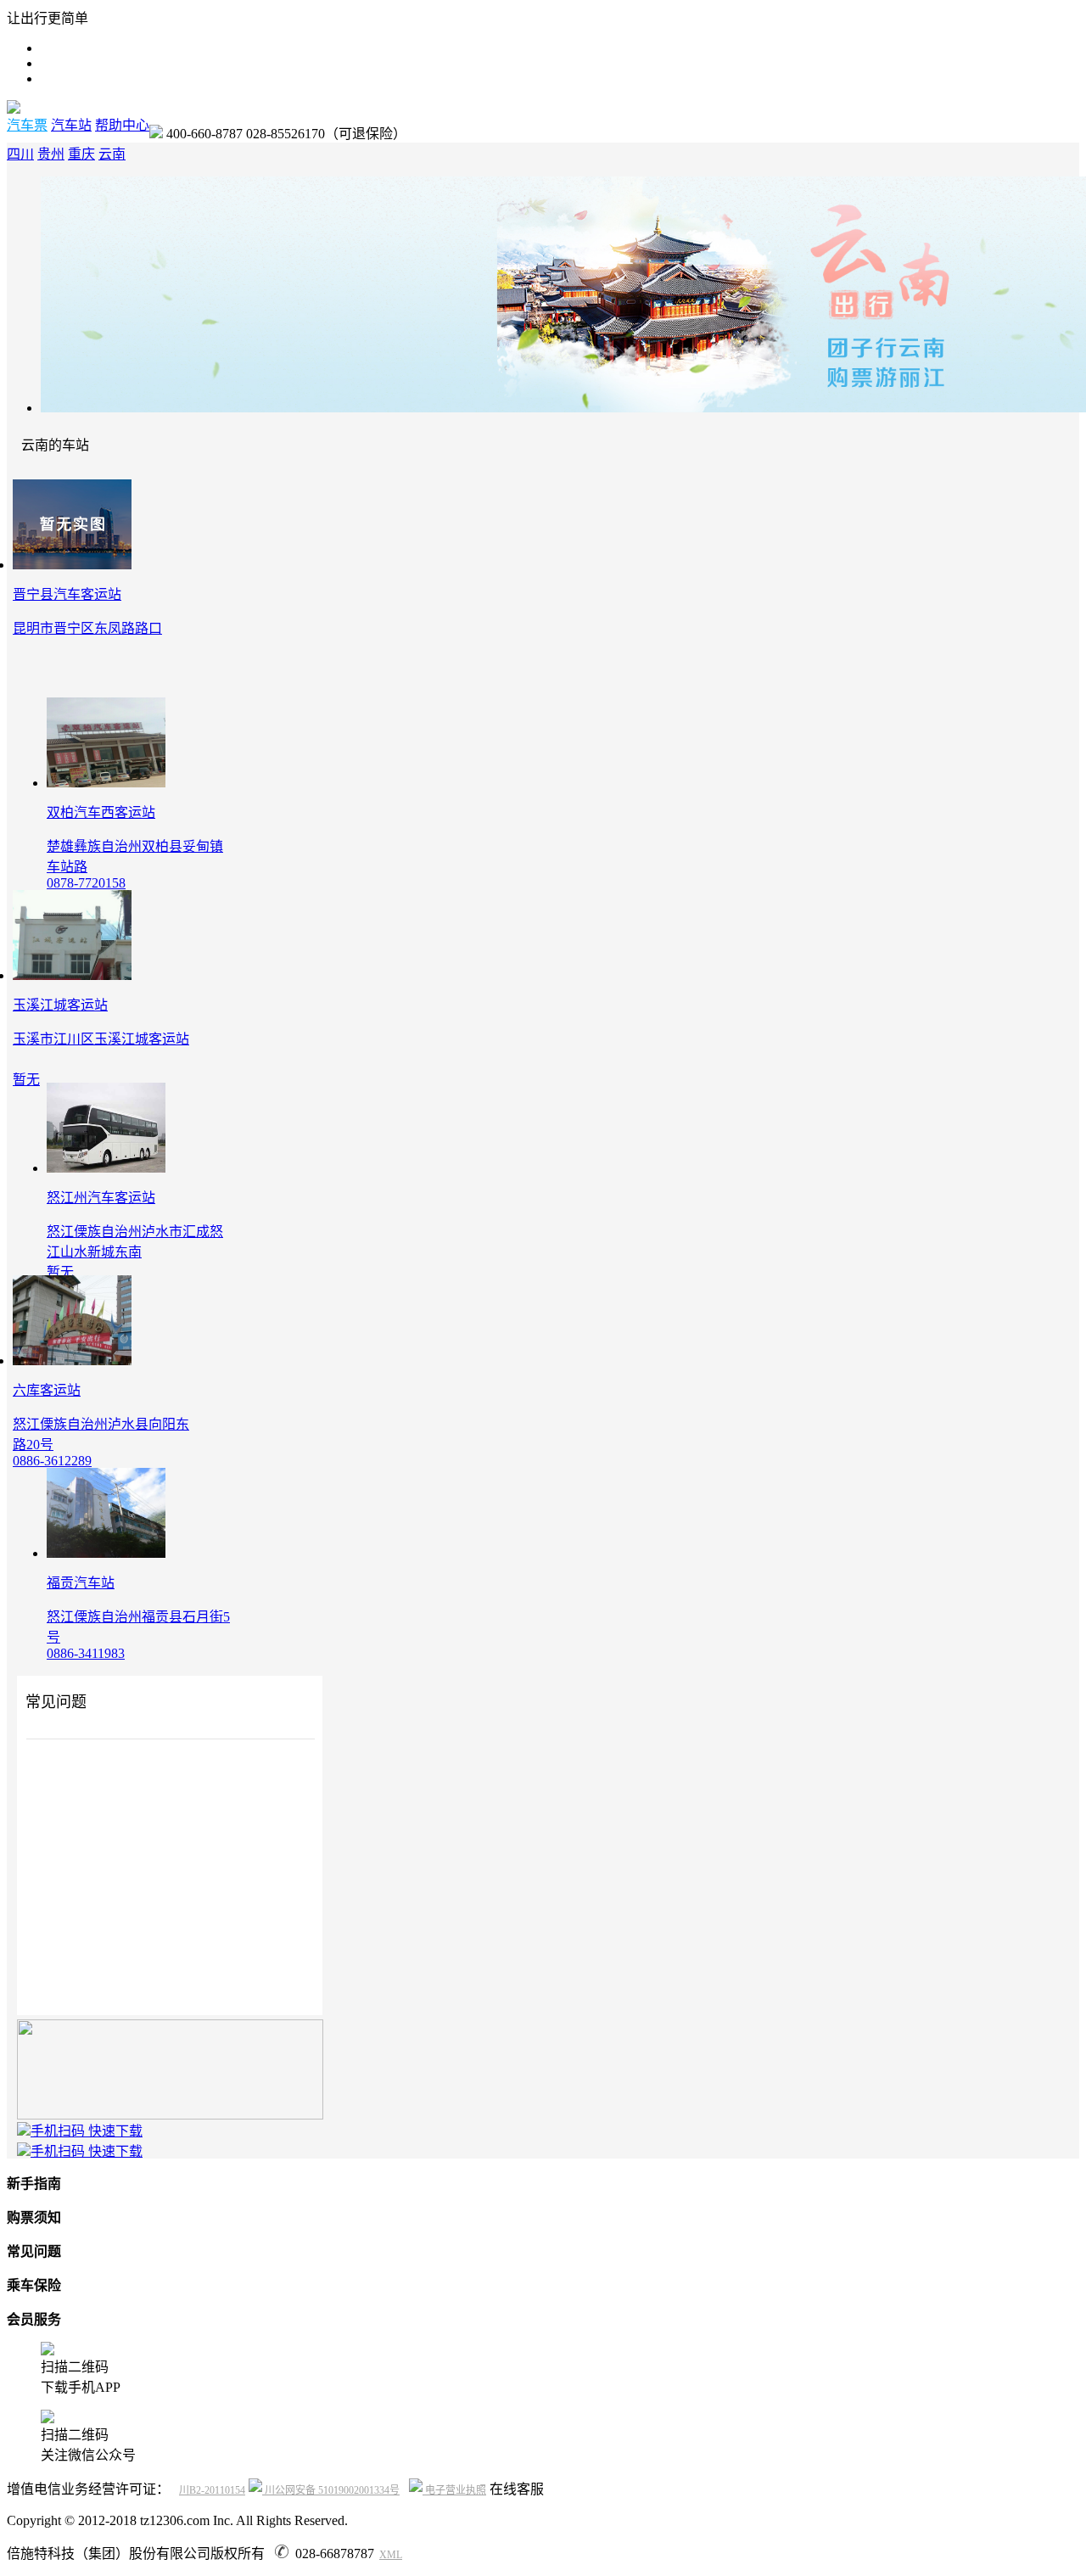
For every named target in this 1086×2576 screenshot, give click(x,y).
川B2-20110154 (212, 2490)
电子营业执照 (454, 2490)
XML (391, 2555)
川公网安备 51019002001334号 (331, 2490)
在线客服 (517, 2489)
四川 (20, 154)
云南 (112, 154)
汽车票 (27, 125)
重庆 (81, 154)
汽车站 (71, 125)
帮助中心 (122, 125)
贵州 (51, 154)
